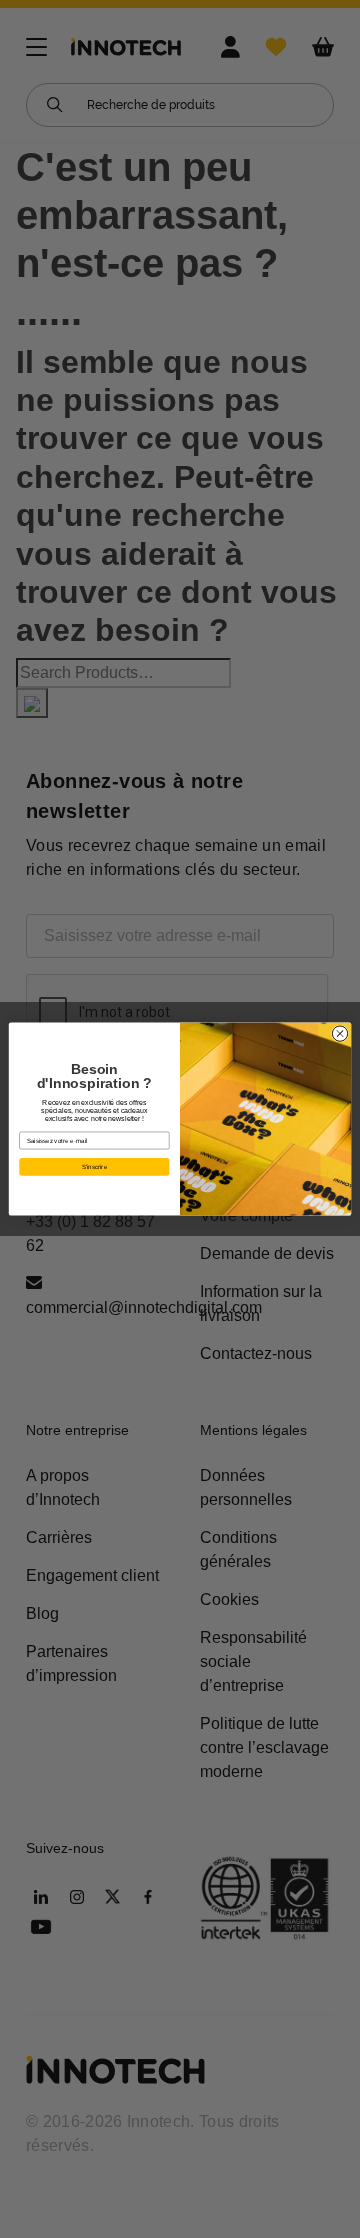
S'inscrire (94, 1166)
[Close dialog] (339, 1033)
